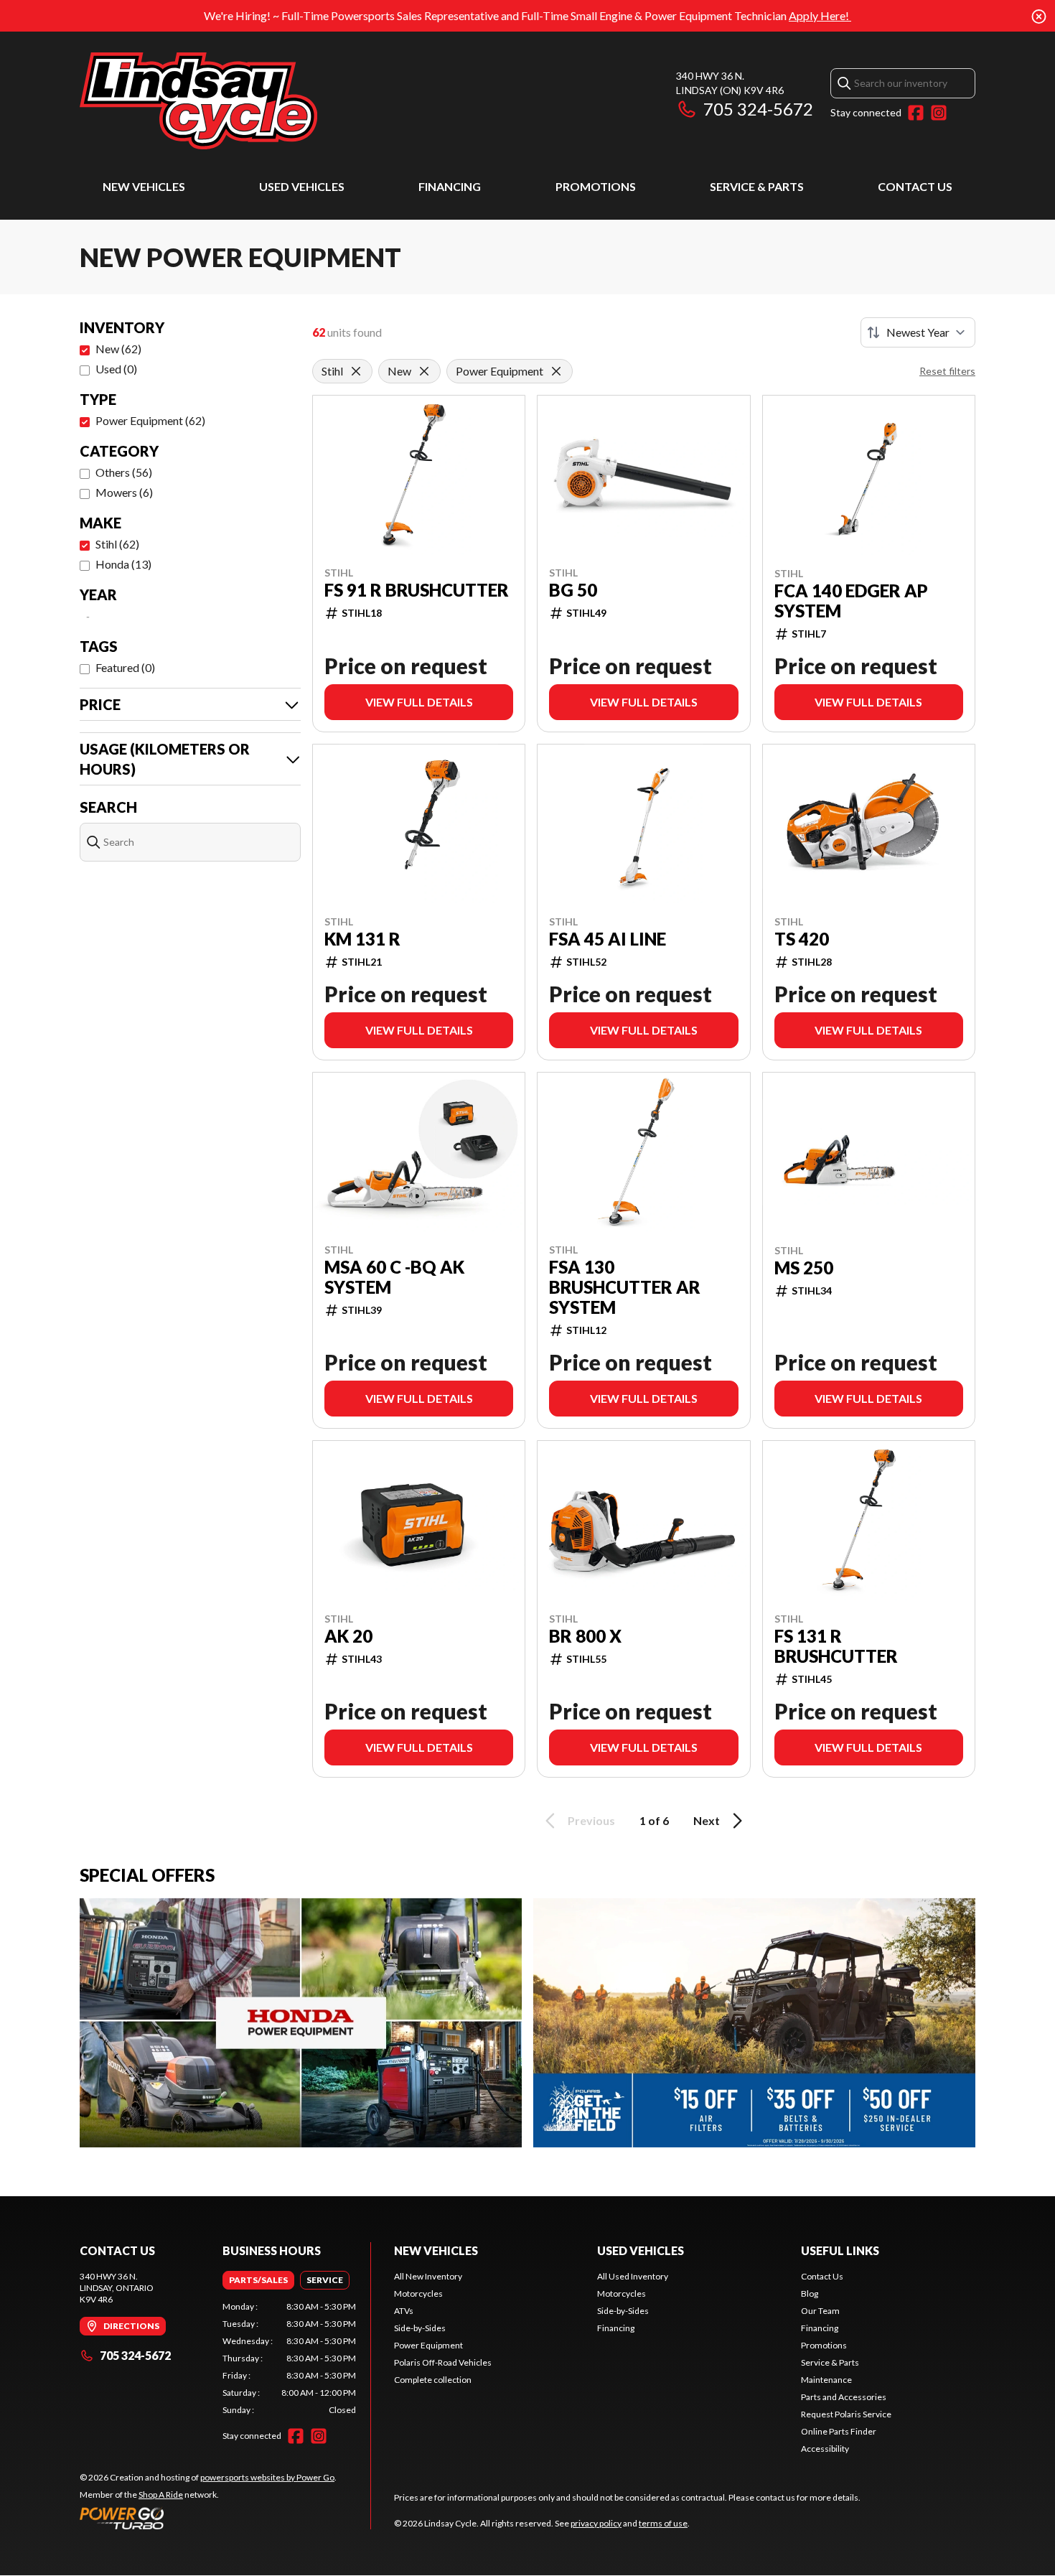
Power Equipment (428, 2345)
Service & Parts (757, 186)
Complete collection (433, 2380)
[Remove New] (424, 371)
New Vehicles (144, 186)
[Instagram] (939, 113)
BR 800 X (585, 1636)
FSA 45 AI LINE (608, 939)
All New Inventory (428, 2276)
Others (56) (124, 472)
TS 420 (802, 939)
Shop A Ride (161, 2495)
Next (707, 1820)
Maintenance (826, 2380)
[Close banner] (1039, 16)
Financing (450, 186)
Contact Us (915, 186)
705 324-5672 (758, 109)
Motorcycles (418, 2293)
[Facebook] (916, 113)
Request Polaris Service (846, 2414)
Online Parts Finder (839, 2431)
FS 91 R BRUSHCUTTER (417, 590)
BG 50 (573, 590)
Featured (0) (125, 667)
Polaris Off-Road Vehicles (443, 2362)
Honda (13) (123, 564)
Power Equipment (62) (150, 420)
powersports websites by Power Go (267, 2477)
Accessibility (825, 2449)
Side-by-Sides (420, 2328)
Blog (810, 2293)
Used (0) (116, 369)
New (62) (118, 349)
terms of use (663, 2523)
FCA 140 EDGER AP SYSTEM (851, 601)
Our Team (820, 2311)
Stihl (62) (117, 544)
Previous (591, 1820)
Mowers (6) (124, 492)
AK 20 (348, 1636)
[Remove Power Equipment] (556, 371)
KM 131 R (362, 939)
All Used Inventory (633, 2276)
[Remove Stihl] (356, 371)
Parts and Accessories (844, 2397)
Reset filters (947, 371)
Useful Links (840, 2250)
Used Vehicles (302, 186)
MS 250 (804, 1268)
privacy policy (596, 2523)
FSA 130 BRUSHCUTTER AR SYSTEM (625, 1287)
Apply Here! (820, 15)
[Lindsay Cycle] (198, 101)
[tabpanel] (290, 2358)
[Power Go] (208, 2518)
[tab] (258, 2280)
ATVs (404, 2311)
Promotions (596, 186)
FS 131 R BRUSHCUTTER (836, 1646)
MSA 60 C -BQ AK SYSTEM (394, 1277)
